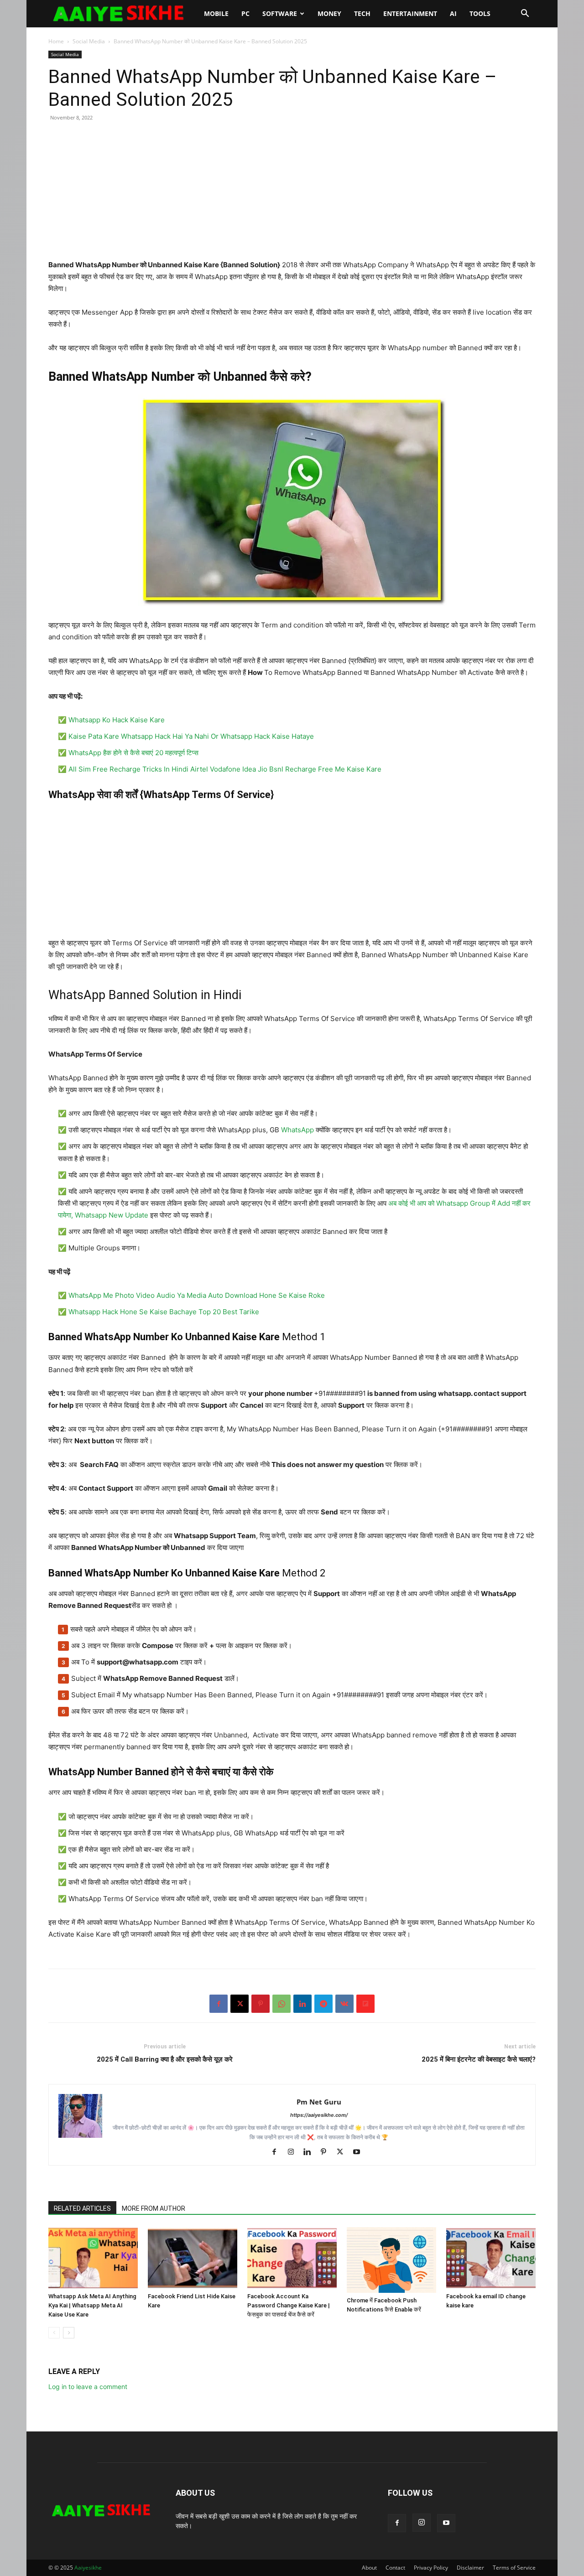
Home (56, 41)
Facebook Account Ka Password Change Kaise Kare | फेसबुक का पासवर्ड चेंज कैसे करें (289, 2305)
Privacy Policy (431, 2568)
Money (329, 13)
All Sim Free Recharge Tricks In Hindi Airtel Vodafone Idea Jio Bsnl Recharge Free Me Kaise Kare (225, 769)
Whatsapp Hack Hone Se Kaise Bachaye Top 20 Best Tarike (164, 1312)
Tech (362, 13)
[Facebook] (219, 2004)
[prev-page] (54, 2333)
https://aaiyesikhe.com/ (319, 2115)
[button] (525, 14)
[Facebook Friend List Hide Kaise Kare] (193, 2258)
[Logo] (123, 14)
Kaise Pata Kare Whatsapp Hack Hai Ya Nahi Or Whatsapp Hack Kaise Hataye (191, 736)
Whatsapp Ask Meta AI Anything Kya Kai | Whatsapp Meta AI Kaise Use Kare (92, 2305)
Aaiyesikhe (88, 2568)
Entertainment (410, 13)
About (369, 2568)
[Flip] (365, 2004)
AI (453, 13)
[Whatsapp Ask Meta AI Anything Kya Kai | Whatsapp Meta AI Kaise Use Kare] (93, 2258)
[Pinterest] (261, 2004)
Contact (395, 2568)
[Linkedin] (302, 2004)
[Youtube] (360, 2152)
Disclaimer (470, 2568)
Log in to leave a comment (88, 2387)
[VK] (344, 2004)
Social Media (89, 41)
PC (245, 13)
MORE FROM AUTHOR (154, 2208)
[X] (240, 2004)
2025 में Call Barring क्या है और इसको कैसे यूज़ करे (165, 2059)
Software (280, 13)
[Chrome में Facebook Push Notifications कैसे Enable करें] (391, 2260)
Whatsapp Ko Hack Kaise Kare (117, 720)
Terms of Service (514, 2568)
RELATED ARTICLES (82, 2208)
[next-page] (69, 2333)
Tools (480, 13)
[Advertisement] (292, 195)
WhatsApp (297, 1130)
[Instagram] (294, 2152)
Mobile (216, 13)
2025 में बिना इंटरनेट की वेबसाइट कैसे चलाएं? (479, 2059)
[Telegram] (323, 2004)
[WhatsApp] (282, 2004)
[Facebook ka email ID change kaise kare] (491, 2258)
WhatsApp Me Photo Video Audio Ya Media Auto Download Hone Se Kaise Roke (197, 1295)
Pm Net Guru (319, 2102)
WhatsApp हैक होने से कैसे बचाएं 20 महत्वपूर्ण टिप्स (133, 753)
